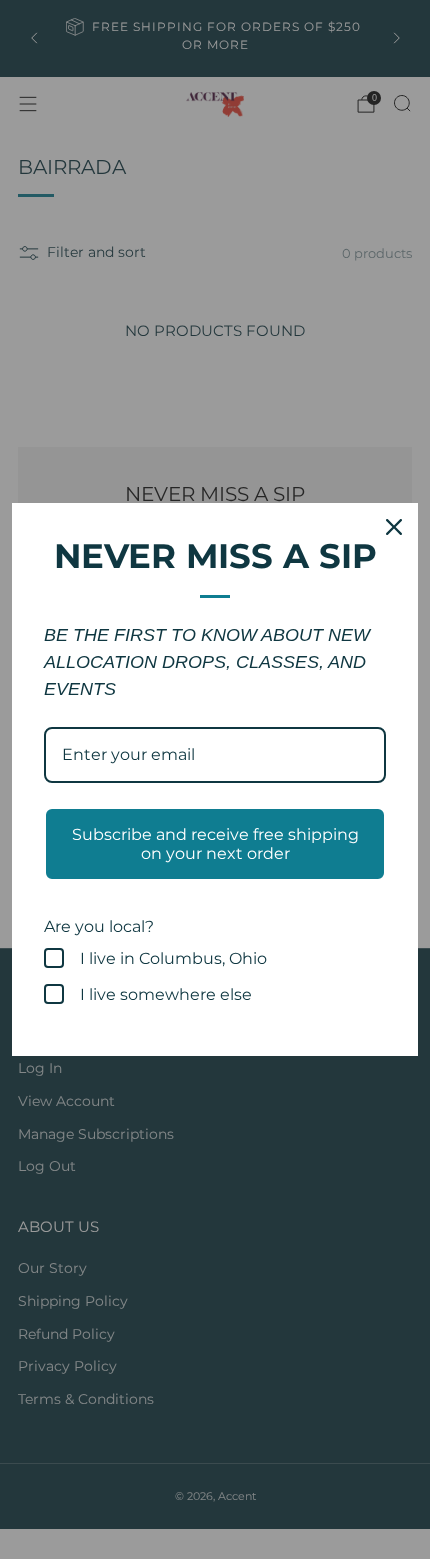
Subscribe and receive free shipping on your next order (215, 844)
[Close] (394, 527)
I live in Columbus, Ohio (173, 958)
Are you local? (99, 926)
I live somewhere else (166, 994)
